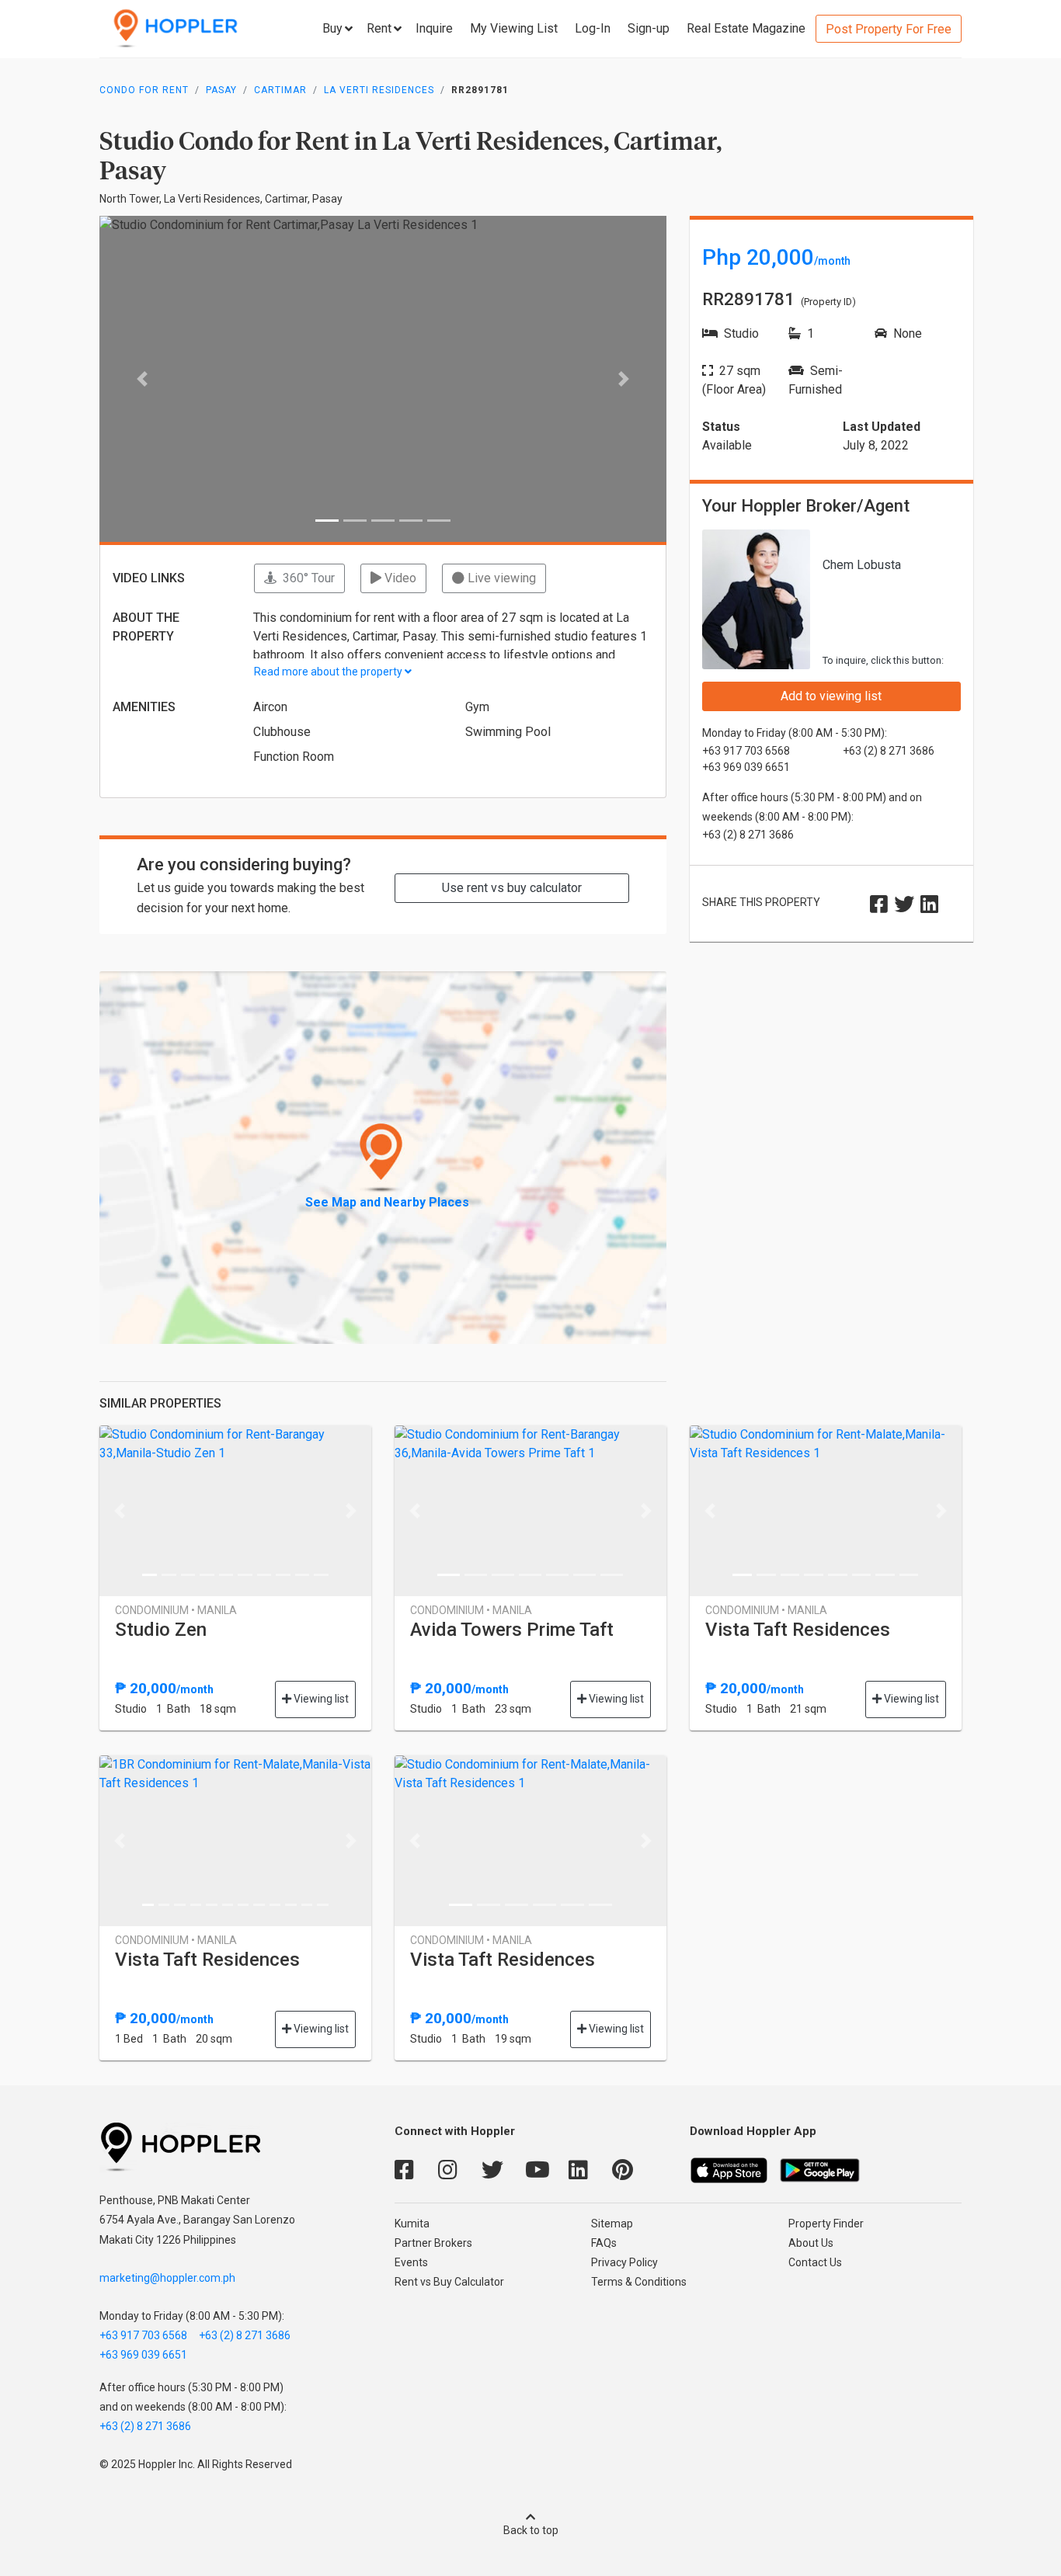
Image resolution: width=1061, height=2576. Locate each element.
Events (411, 2262)
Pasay (221, 90)
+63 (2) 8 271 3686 (245, 2335)
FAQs (604, 2243)
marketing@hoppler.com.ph (167, 2278)
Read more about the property (329, 672)
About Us (811, 2243)
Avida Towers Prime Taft (512, 1630)
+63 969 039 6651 (143, 2355)
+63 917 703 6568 (143, 2335)
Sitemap (612, 2224)
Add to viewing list (831, 696)
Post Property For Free (889, 29)
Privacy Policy (624, 2262)
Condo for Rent (144, 90)
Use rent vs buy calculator (512, 888)
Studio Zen (161, 1630)
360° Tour (306, 578)
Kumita (412, 2224)
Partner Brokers (433, 2243)
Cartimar (280, 90)
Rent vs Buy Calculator (449, 2282)
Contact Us (815, 2262)
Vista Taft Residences (798, 1630)
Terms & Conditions (639, 2282)
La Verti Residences (379, 90)
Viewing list (320, 1699)
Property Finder (826, 2224)
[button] (142, 379)
